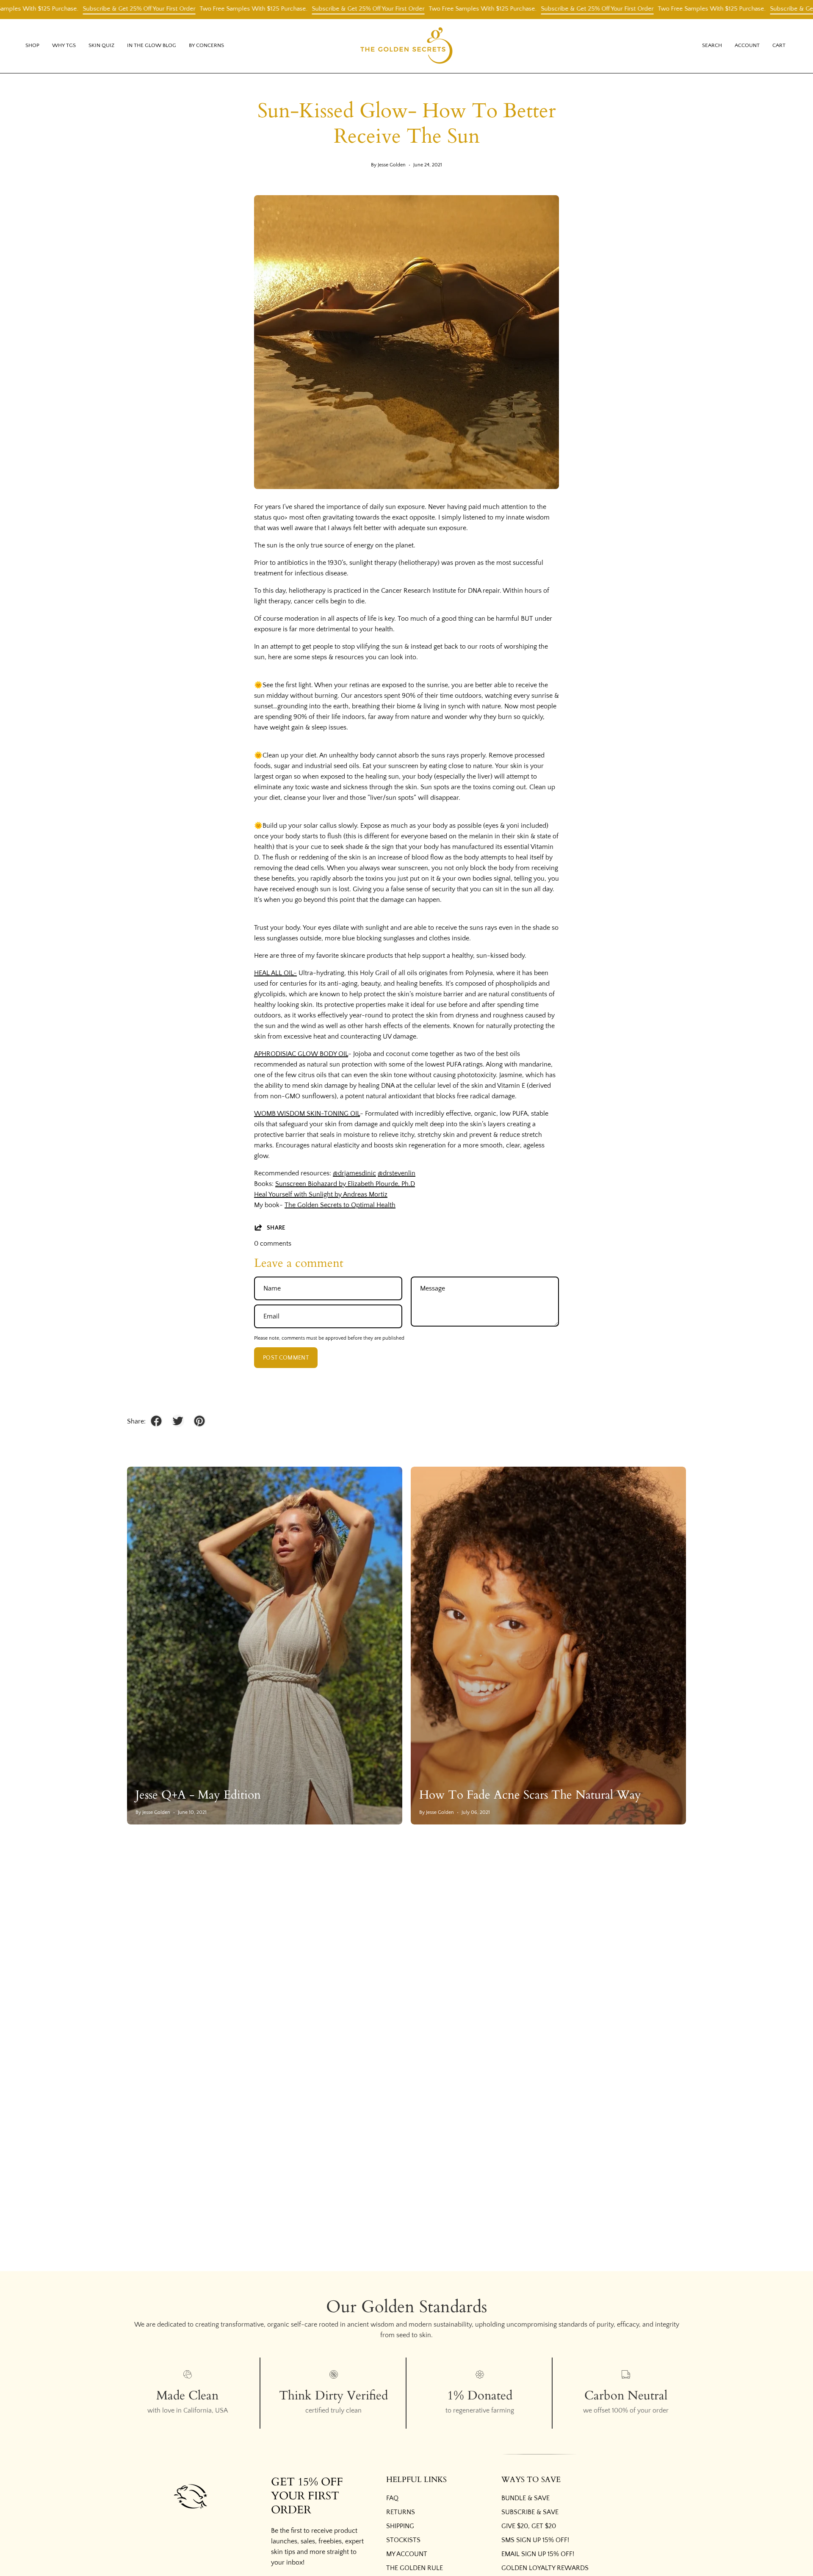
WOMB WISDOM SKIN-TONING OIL (307, 1114)
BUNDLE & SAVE (525, 2498)
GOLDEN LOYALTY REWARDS (545, 2568)
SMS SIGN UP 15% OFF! (535, 2540)
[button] (64, 46)
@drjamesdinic (354, 1173)
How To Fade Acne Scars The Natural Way (530, 1795)
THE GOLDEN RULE (415, 2568)
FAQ (392, 2498)
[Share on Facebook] (156, 1421)
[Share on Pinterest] (199, 1421)
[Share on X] (178, 1421)
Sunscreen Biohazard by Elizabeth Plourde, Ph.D (345, 1184)
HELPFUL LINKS (416, 2480)
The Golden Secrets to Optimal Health (340, 1205)
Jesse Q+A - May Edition (198, 1795)
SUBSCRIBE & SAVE (530, 2512)
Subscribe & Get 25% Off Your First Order (77, 9)
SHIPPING (400, 2526)
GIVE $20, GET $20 (529, 2526)
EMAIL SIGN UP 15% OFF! (538, 2554)
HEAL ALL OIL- (275, 973)
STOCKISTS (403, 2540)
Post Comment (286, 1358)
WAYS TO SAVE (531, 2480)
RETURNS (401, 2512)
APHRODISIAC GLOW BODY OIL (301, 1054)
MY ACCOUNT (407, 2554)
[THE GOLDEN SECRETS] (406, 46)
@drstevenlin (397, 1173)
